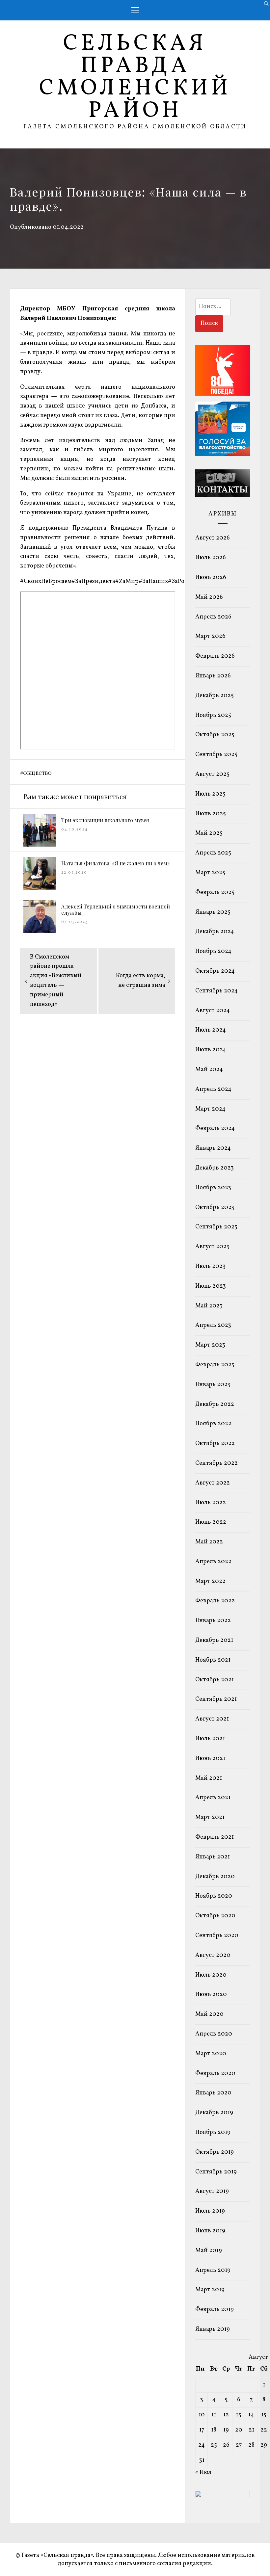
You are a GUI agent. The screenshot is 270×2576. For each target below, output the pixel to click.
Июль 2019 (210, 2211)
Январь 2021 (213, 1857)
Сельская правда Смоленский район (135, 78)
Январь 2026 (213, 676)
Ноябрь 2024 (213, 951)
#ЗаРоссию (183, 581)
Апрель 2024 (213, 1089)
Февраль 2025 (215, 893)
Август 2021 (212, 1719)
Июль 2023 (210, 1266)
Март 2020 (211, 2054)
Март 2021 (210, 1817)
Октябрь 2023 (215, 1208)
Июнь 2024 (211, 1050)
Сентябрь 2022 (216, 1463)
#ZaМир (127, 581)
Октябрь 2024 (215, 971)
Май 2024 (209, 1070)
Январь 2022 (213, 1621)
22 (264, 2430)
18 (214, 2430)
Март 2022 (210, 1581)
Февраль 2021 (215, 1837)
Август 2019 (212, 2191)
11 (214, 2415)
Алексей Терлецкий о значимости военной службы (116, 909)
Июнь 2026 (211, 578)
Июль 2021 (210, 1739)
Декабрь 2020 (215, 1877)
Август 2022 (213, 1483)
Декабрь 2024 (215, 932)
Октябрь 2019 (215, 2152)
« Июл (203, 2472)
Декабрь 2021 (214, 1640)
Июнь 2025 (211, 814)
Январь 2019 (213, 2329)
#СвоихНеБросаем (46, 581)
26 (226, 2445)
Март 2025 (210, 873)
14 (251, 2415)
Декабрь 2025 (215, 696)
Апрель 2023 (213, 1325)
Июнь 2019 (210, 2231)
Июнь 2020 (211, 1995)
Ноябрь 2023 (213, 1188)
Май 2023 (209, 1306)
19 (226, 2430)
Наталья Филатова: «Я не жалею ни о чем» (116, 863)
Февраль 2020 (215, 2074)
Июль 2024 (211, 1030)
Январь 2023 (213, 1385)
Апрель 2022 (213, 1562)
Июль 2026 (211, 558)
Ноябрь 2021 (213, 1660)
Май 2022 (209, 1542)
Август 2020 (213, 1955)
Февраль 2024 (215, 1129)
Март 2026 (210, 636)
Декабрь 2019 (214, 2113)
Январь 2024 (213, 1148)
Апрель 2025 (213, 853)
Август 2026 (213, 538)
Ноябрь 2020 (214, 1896)
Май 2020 (209, 2014)
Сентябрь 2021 (216, 1699)
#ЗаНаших (153, 581)
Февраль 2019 (215, 2310)
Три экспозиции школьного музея (105, 820)
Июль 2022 (211, 1503)
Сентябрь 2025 (216, 755)
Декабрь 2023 (215, 1168)
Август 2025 (212, 774)
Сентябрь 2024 (216, 991)
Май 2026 (209, 597)
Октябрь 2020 (215, 1916)
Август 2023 (212, 1247)
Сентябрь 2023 (216, 1227)
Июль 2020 (211, 1975)
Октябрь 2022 (215, 1444)
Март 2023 (210, 1345)
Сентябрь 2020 (217, 1936)
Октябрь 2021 (215, 1680)
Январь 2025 (213, 912)
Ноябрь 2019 (213, 2132)
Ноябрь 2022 (213, 1424)
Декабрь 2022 (215, 1404)
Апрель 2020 (214, 2034)
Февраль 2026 (215, 656)
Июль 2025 (210, 794)
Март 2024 (210, 1109)
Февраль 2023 (215, 1365)
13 (239, 2415)
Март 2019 (210, 2290)
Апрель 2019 (213, 2270)
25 (214, 2445)
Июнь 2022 (211, 1522)
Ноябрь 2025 (213, 715)
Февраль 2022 (215, 1601)
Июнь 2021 (210, 1759)
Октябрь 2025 (215, 735)
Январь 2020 (213, 2093)
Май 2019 (209, 2251)
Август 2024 (213, 1011)
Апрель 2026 (213, 617)
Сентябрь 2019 (216, 2172)
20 (239, 2430)
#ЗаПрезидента (93, 581)
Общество (37, 774)
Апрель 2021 (213, 1798)
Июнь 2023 (211, 1286)
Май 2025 (209, 833)
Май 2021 (209, 1778)
